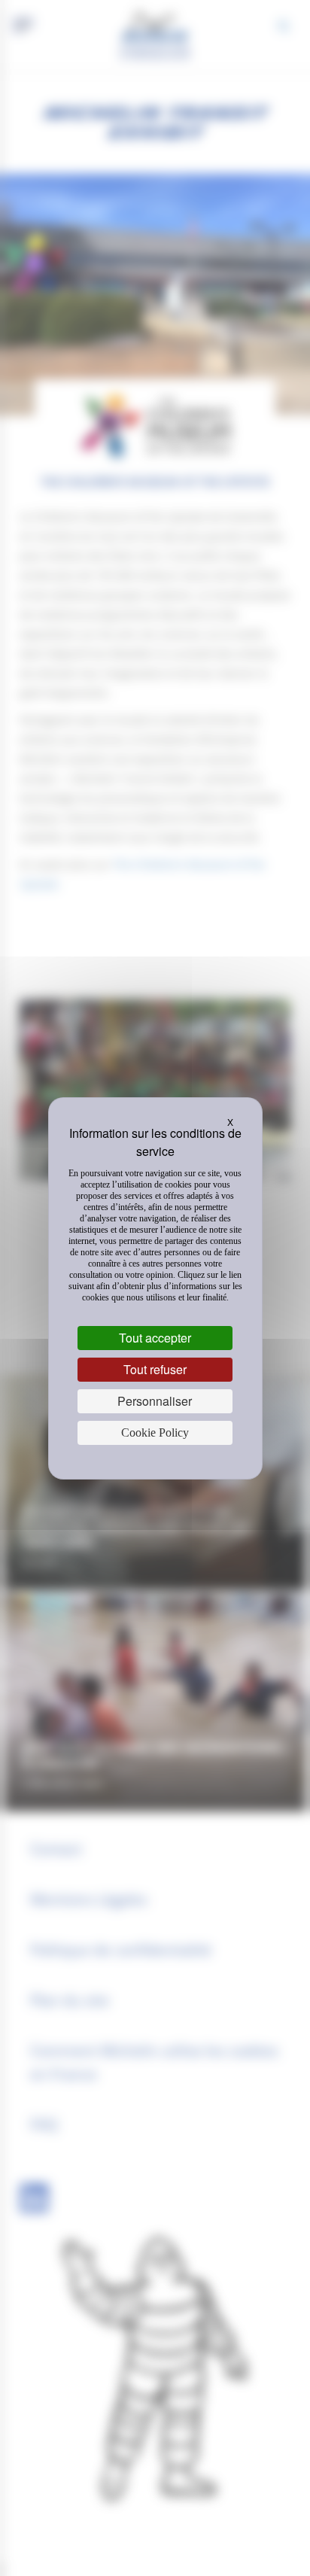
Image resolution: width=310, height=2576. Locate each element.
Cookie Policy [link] (155, 1432)
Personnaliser (155, 1401)
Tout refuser (155, 1369)
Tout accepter (155, 1338)
